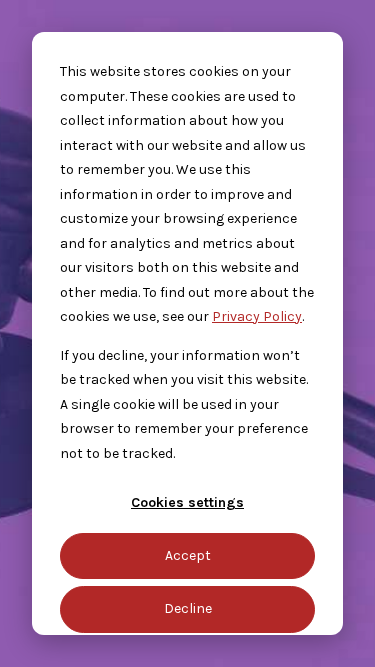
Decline (188, 608)
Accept (188, 555)
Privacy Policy (257, 316)
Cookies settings (187, 502)
